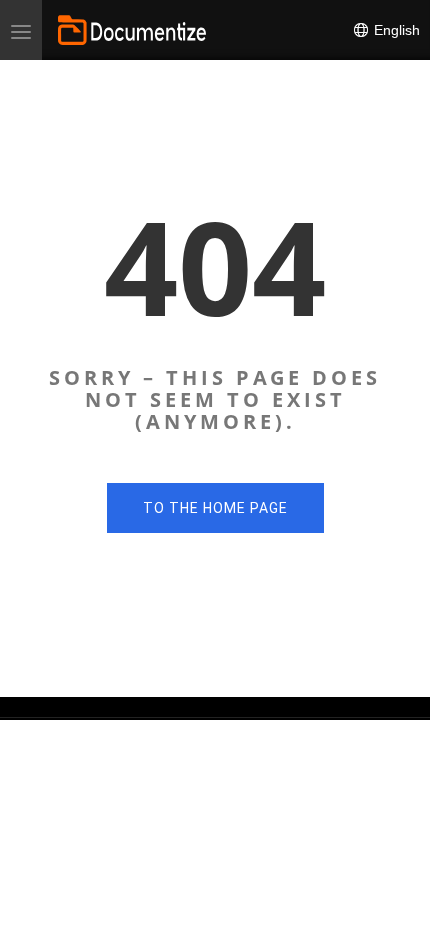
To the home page (215, 508)
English (395, 30)
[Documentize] (132, 30)
